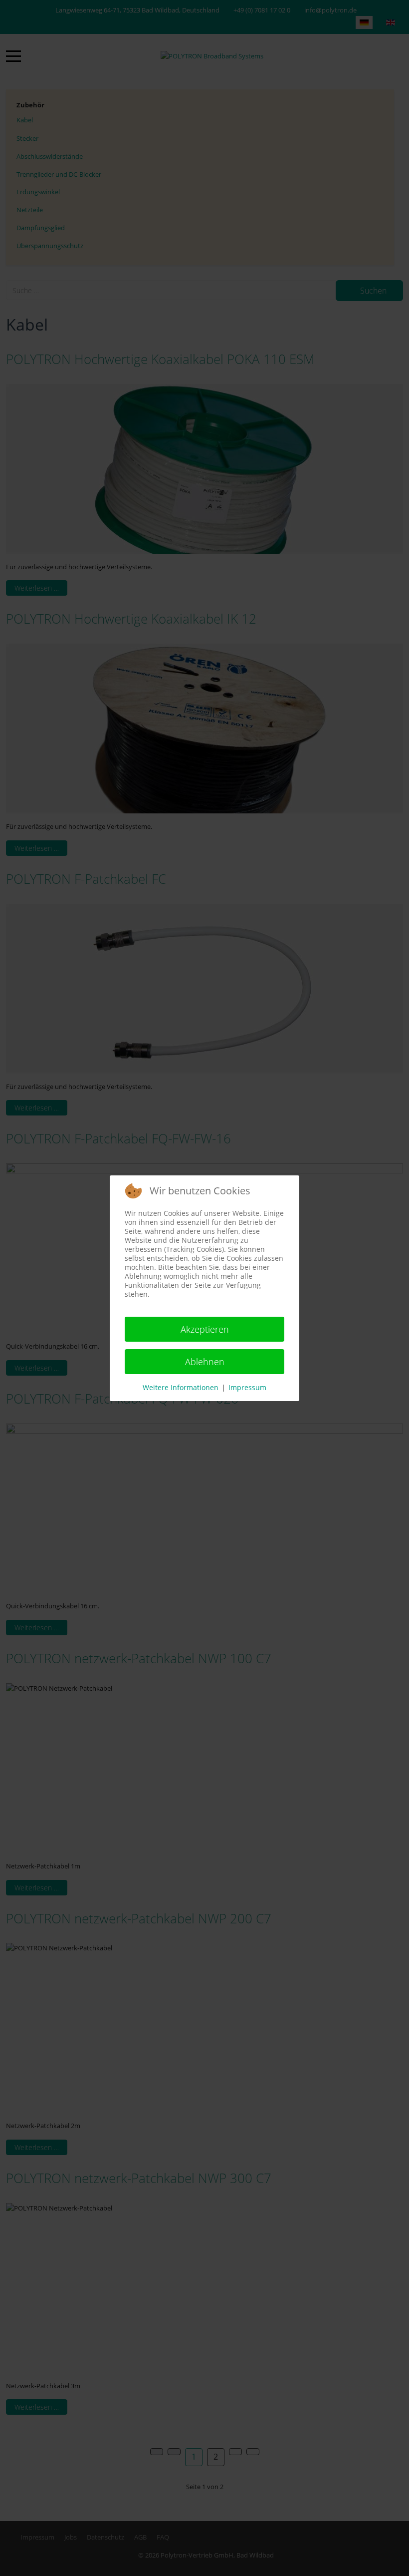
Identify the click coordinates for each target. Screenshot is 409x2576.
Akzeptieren (205, 1329)
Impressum (247, 1387)
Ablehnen (205, 1362)
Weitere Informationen (181, 1387)
